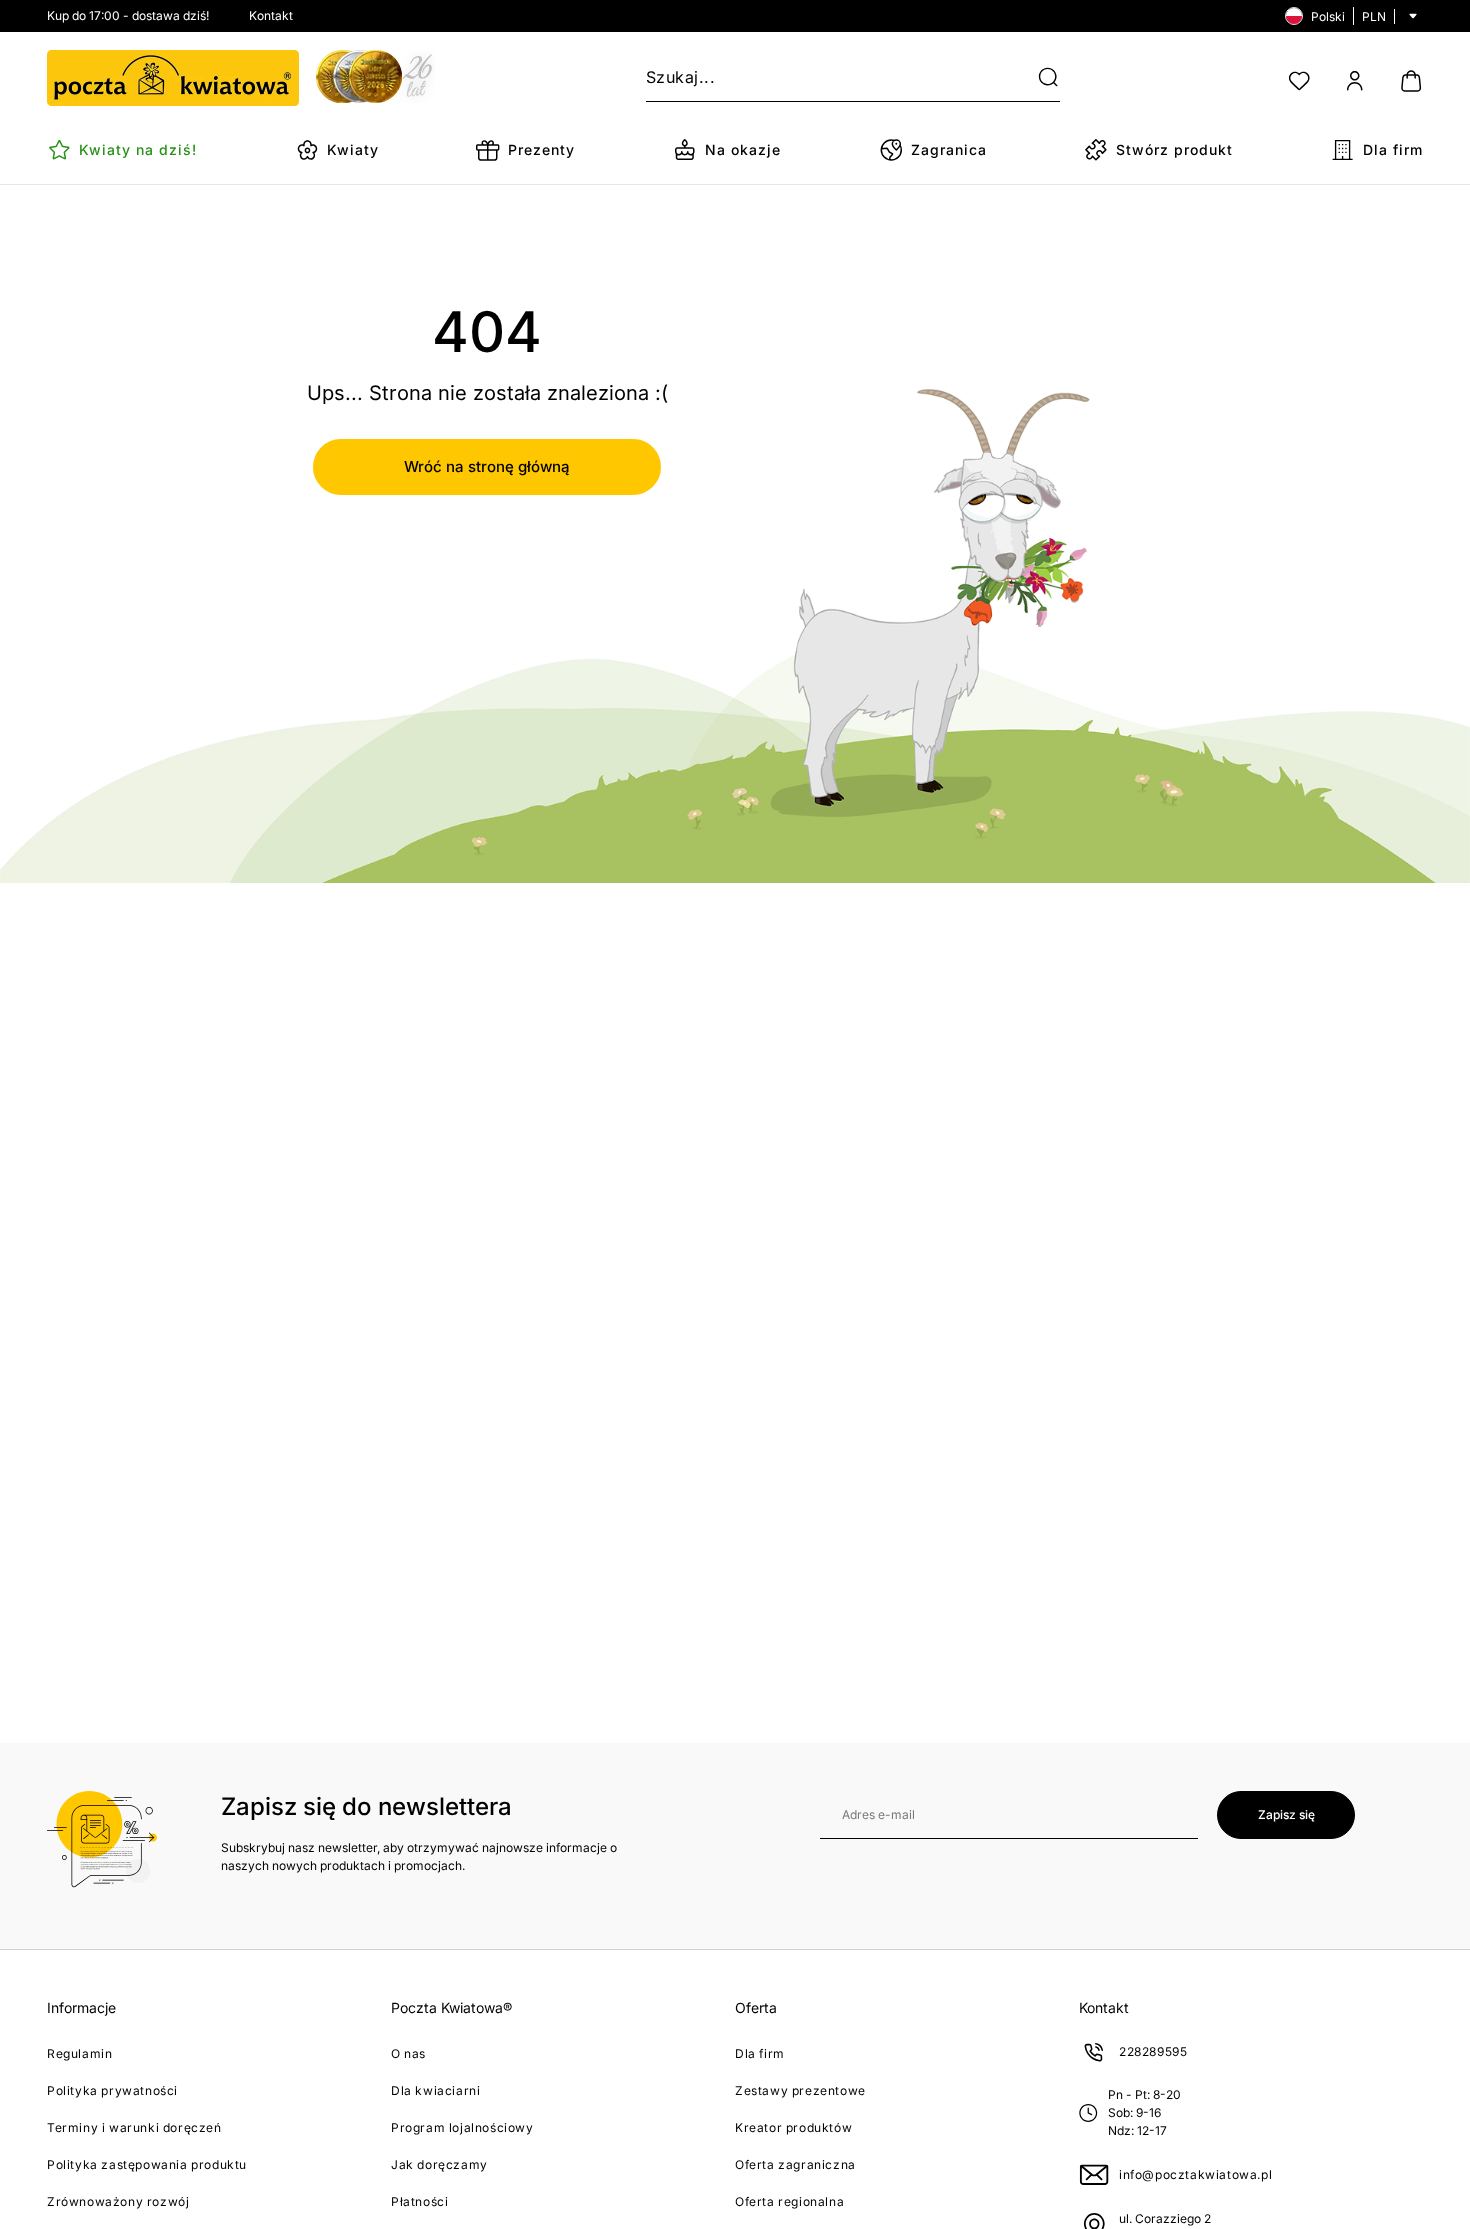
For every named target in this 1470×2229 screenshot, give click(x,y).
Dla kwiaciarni (435, 2090)
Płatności (419, 2201)
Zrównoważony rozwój (118, 2201)
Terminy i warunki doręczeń (134, 2127)
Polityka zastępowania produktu (147, 2164)
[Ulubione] (1299, 81)
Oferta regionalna (789, 2201)
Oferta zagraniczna (795, 2164)
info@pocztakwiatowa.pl (1195, 2174)
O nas (408, 2053)
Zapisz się (1286, 1814)
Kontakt (271, 15)
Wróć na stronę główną (487, 466)
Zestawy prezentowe (800, 2090)
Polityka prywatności (112, 2090)
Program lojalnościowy (462, 2127)
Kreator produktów (793, 2127)
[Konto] (1355, 81)
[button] (1036, 78)
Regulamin (79, 2053)
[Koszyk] (1411, 81)
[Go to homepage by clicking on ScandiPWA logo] (173, 78)
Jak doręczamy (439, 2164)
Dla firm (760, 2053)
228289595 (1153, 2051)
